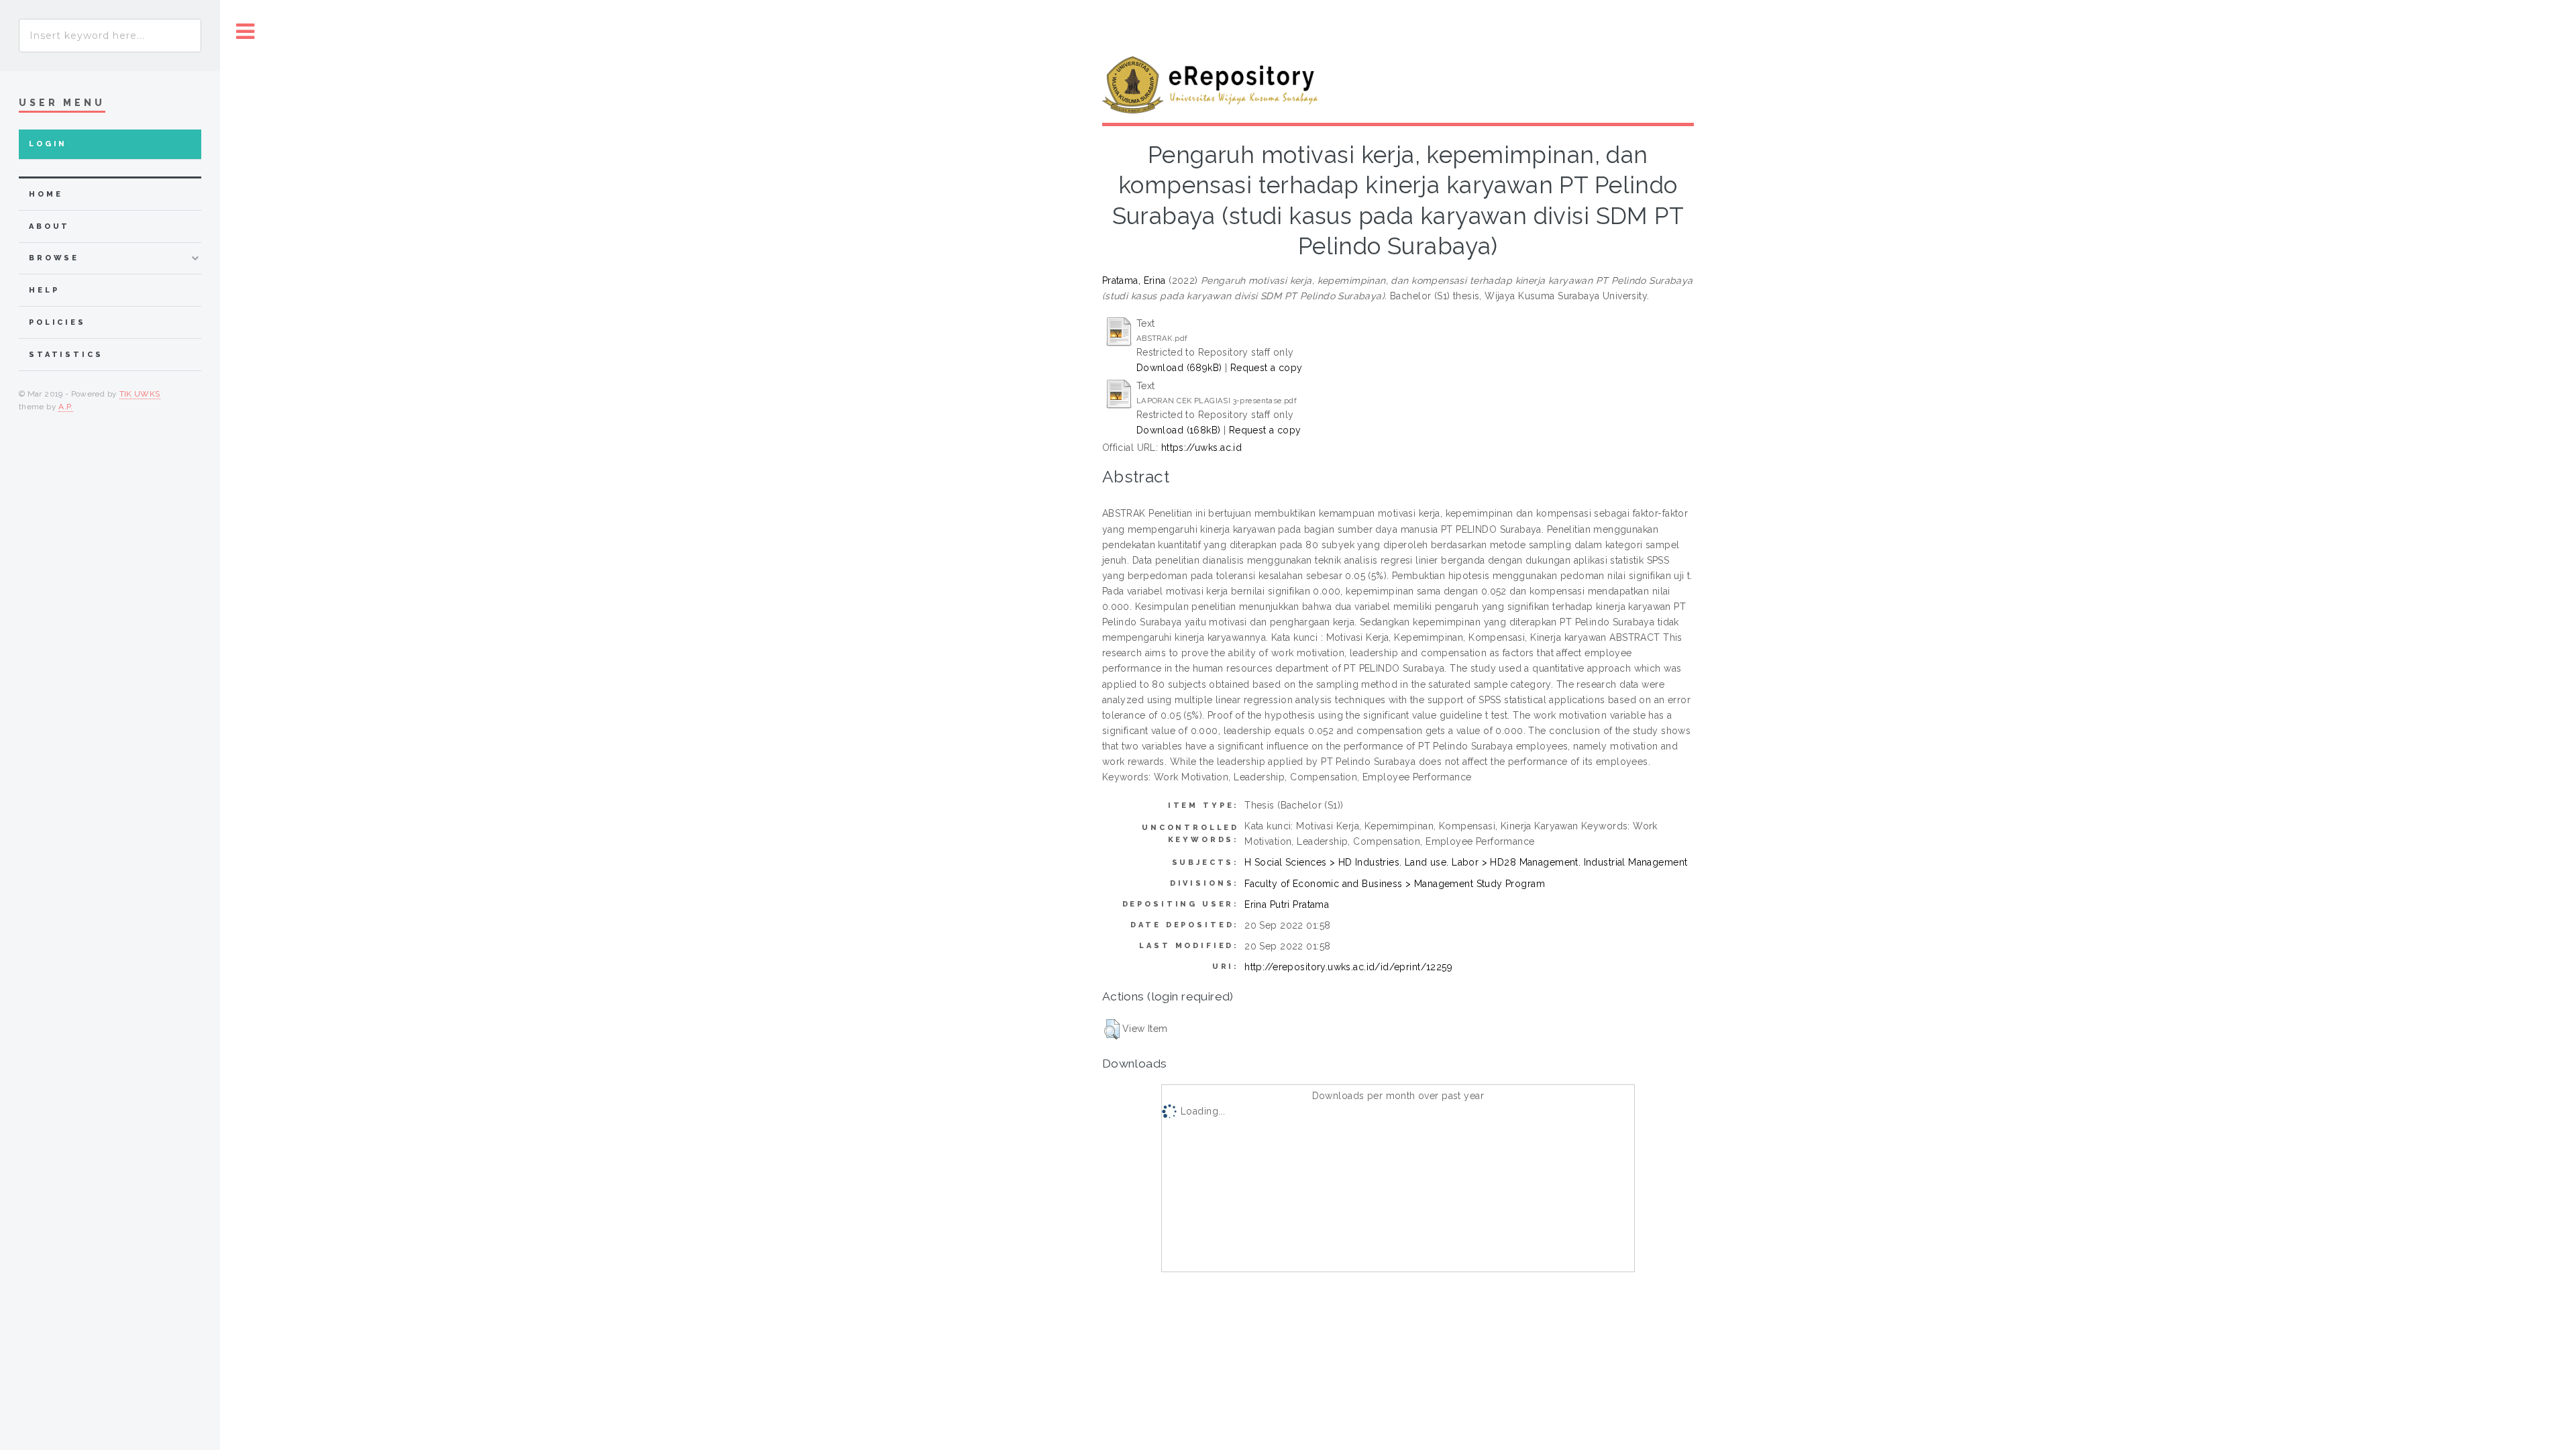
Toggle (246, 32)
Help (44, 290)
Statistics (66, 355)
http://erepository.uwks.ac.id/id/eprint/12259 (1348, 967)
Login (48, 144)
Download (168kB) (1179, 430)
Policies (57, 322)
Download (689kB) (1179, 368)
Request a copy (1267, 368)
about (49, 226)
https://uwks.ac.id (1202, 448)
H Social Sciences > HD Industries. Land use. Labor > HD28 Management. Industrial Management (1466, 862)
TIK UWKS (140, 394)
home (46, 194)
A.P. (65, 407)
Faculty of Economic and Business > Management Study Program (1395, 884)
